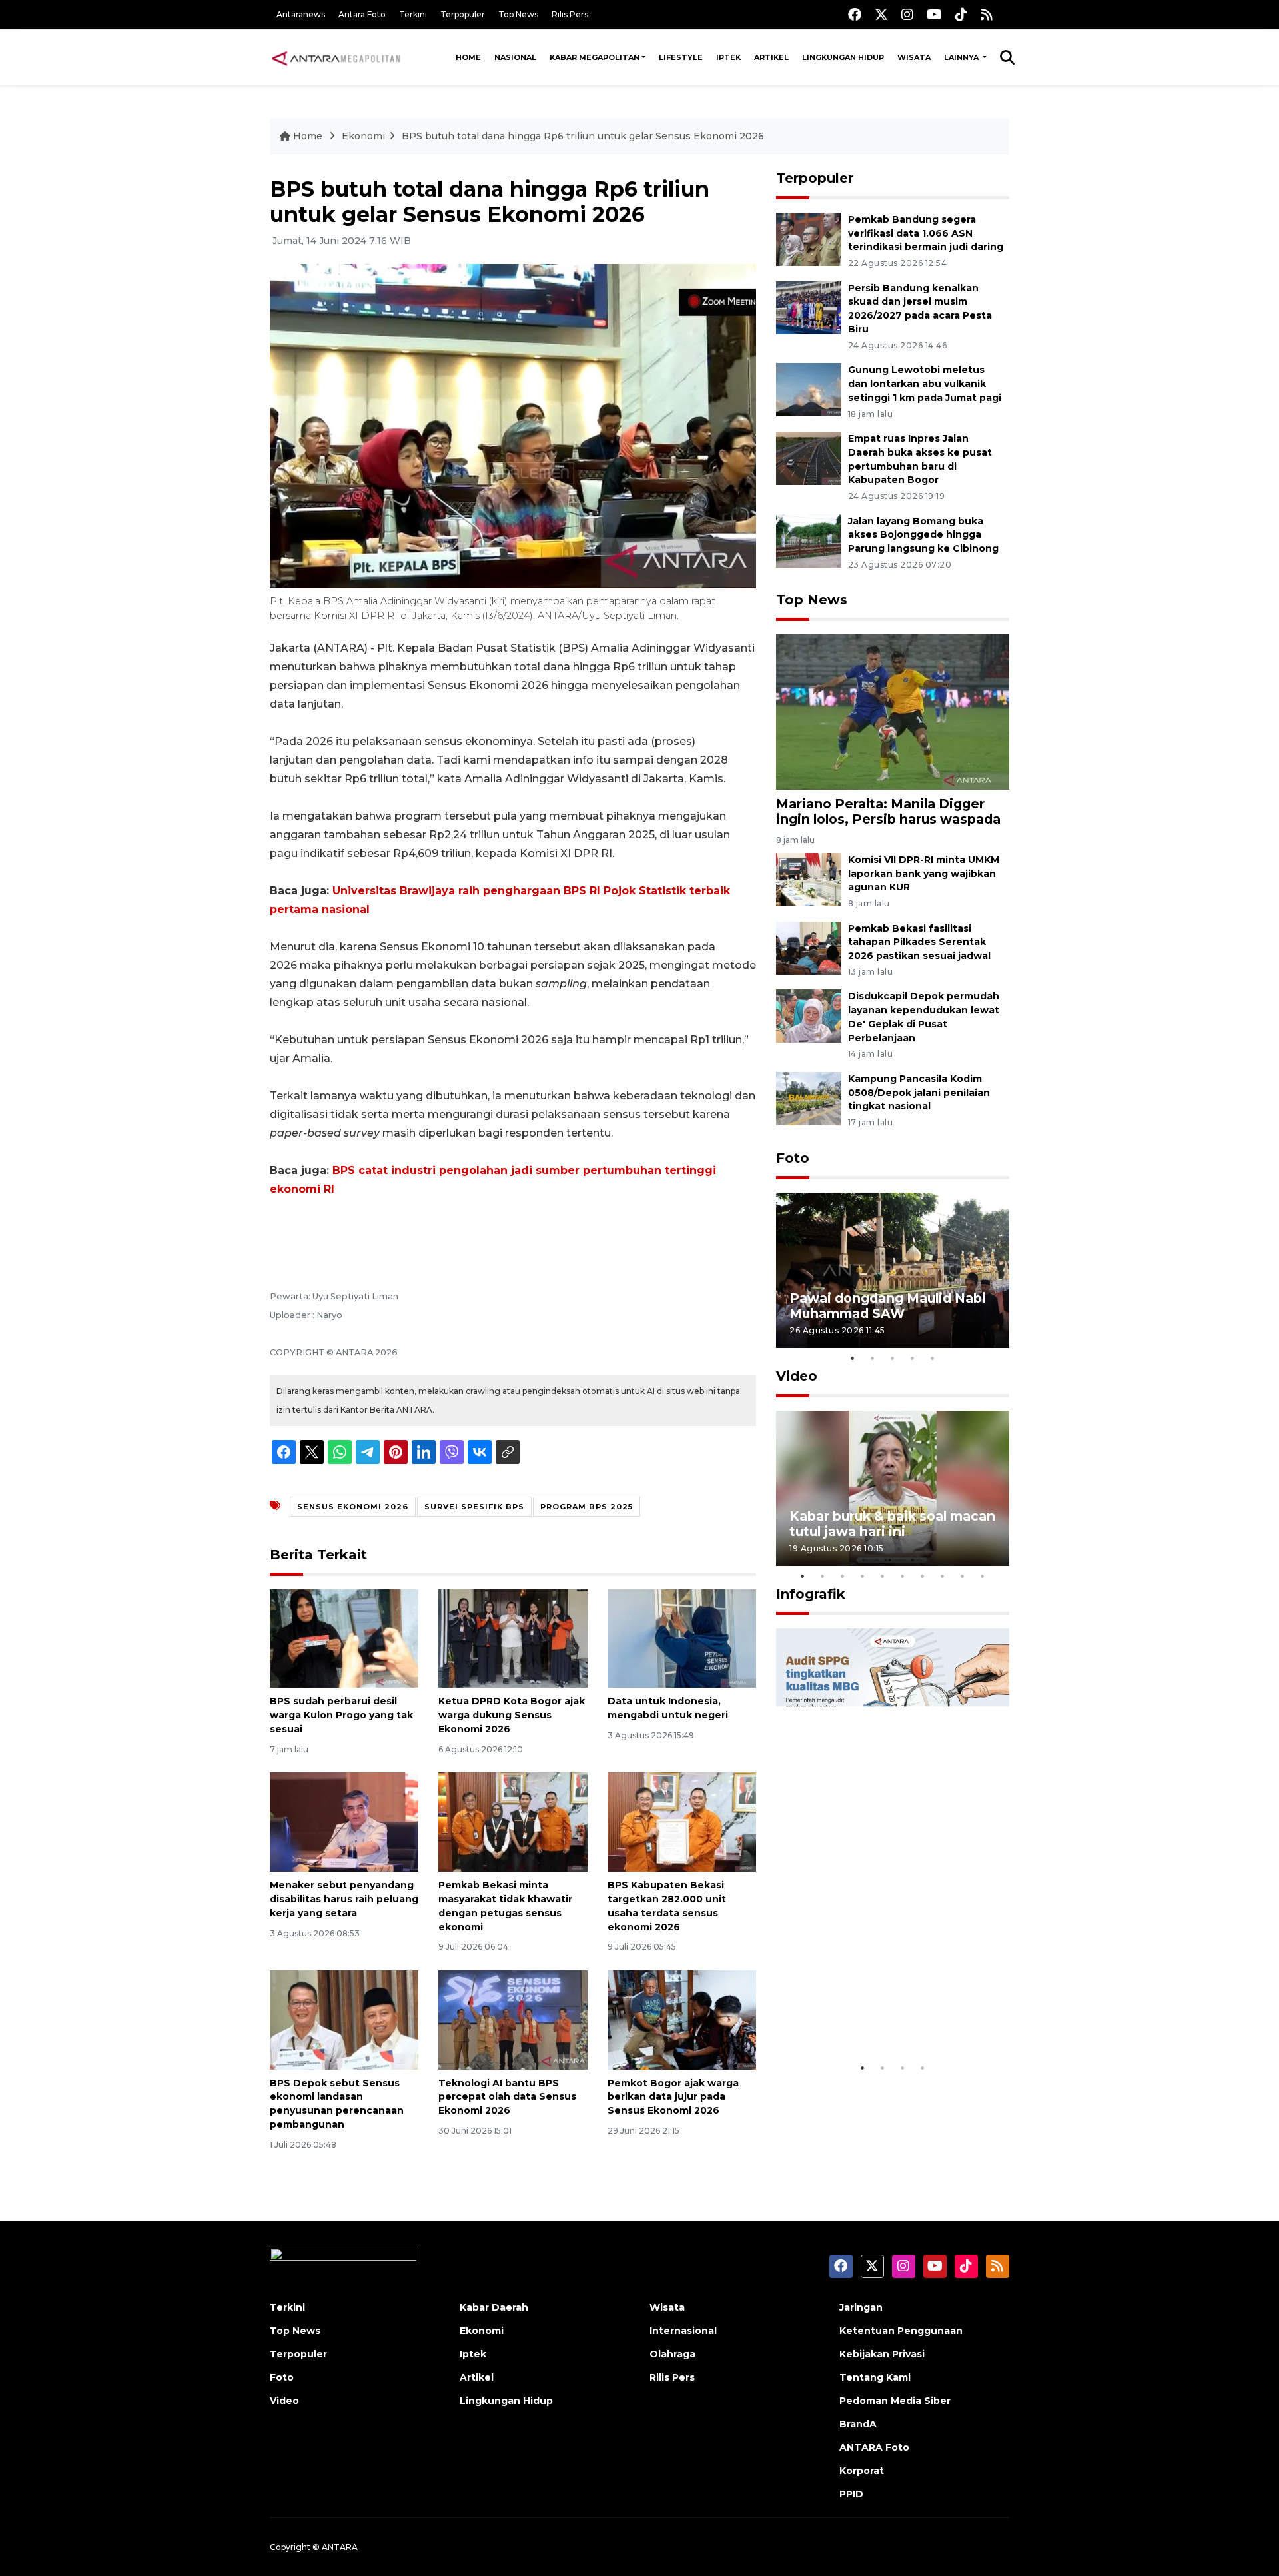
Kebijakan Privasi (882, 2354)
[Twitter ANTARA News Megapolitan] (881, 14)
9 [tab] (963, 1576)
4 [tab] (913, 1358)
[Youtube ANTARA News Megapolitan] (934, 14)
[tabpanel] (893, 1270)
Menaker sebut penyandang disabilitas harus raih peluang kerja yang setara (344, 1899)
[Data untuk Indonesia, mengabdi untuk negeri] (682, 1637)
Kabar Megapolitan (595, 57)
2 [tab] (873, 1358)
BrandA (858, 2424)
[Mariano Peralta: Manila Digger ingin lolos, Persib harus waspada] (893, 711)
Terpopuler (463, 14)
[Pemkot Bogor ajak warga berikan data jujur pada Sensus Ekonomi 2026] (682, 2019)
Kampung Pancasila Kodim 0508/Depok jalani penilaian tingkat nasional (919, 1093)
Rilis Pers (570, 14)
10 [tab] (983, 1576)
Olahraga (672, 2354)
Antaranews (301, 14)
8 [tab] (943, 1576)
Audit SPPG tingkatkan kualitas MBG (867, 2014)
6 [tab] (903, 1576)
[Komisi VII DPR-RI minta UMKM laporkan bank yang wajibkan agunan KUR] (809, 879)
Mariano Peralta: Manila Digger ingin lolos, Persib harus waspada (888, 811)
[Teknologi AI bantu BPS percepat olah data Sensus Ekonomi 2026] (513, 2019)
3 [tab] (893, 1358)
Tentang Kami (875, 2377)
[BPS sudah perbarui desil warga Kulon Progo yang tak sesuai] (344, 1637)
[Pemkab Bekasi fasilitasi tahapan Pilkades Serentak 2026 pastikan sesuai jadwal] (809, 947)
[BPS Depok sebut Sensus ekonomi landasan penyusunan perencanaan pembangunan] (344, 2019)
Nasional (515, 57)
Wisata (914, 57)
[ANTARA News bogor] (336, 57)
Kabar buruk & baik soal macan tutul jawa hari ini (892, 1524)
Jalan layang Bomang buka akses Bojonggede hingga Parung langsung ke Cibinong (923, 535)
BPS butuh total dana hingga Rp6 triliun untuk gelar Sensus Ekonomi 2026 (583, 136)
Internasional (683, 2331)
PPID (851, 2494)
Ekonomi (363, 136)
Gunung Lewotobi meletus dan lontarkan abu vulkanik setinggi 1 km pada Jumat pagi (925, 384)
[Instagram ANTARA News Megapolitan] (907, 14)
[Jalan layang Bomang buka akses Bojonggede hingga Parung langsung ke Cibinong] (809, 540)
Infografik (811, 1594)
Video (797, 1376)
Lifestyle (681, 57)
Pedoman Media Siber (895, 2401)
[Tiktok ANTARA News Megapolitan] (961, 14)
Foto (793, 1158)
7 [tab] (923, 1576)
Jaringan (861, 2307)
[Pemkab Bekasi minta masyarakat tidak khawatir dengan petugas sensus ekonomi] (513, 1821)
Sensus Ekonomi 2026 (353, 1507)
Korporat (862, 2471)
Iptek (728, 57)
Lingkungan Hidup (843, 57)
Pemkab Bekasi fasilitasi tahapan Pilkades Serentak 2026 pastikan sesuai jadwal (919, 942)
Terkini (413, 14)
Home (468, 57)
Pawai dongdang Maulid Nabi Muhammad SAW (888, 1306)
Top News (518, 14)
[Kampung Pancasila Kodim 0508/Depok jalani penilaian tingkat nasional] (809, 1098)
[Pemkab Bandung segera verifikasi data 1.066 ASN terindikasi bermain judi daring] (809, 238)
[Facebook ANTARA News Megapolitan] (855, 14)
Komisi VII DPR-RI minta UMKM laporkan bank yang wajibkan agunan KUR (924, 874)
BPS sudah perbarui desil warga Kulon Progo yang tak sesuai (341, 1715)
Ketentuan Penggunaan (901, 2331)
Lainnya (962, 57)
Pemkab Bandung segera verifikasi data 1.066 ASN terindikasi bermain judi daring (926, 233)
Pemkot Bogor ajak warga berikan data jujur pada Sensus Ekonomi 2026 (673, 2097)
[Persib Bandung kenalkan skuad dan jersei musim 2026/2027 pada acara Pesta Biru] (809, 307)
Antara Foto (362, 14)
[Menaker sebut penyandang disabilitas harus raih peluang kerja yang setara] (344, 1821)
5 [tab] (933, 1358)
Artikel (771, 57)
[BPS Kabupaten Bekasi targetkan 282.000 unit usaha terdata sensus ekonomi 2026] (682, 1821)
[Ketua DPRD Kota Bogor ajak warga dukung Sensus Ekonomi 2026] (513, 1637)
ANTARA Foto (874, 2447)
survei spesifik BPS (474, 1507)
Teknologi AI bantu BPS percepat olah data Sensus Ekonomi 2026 (507, 2097)
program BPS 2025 (587, 1507)
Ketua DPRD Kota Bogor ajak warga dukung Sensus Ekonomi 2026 (512, 1715)
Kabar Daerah (494, 2307)
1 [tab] (853, 1358)
